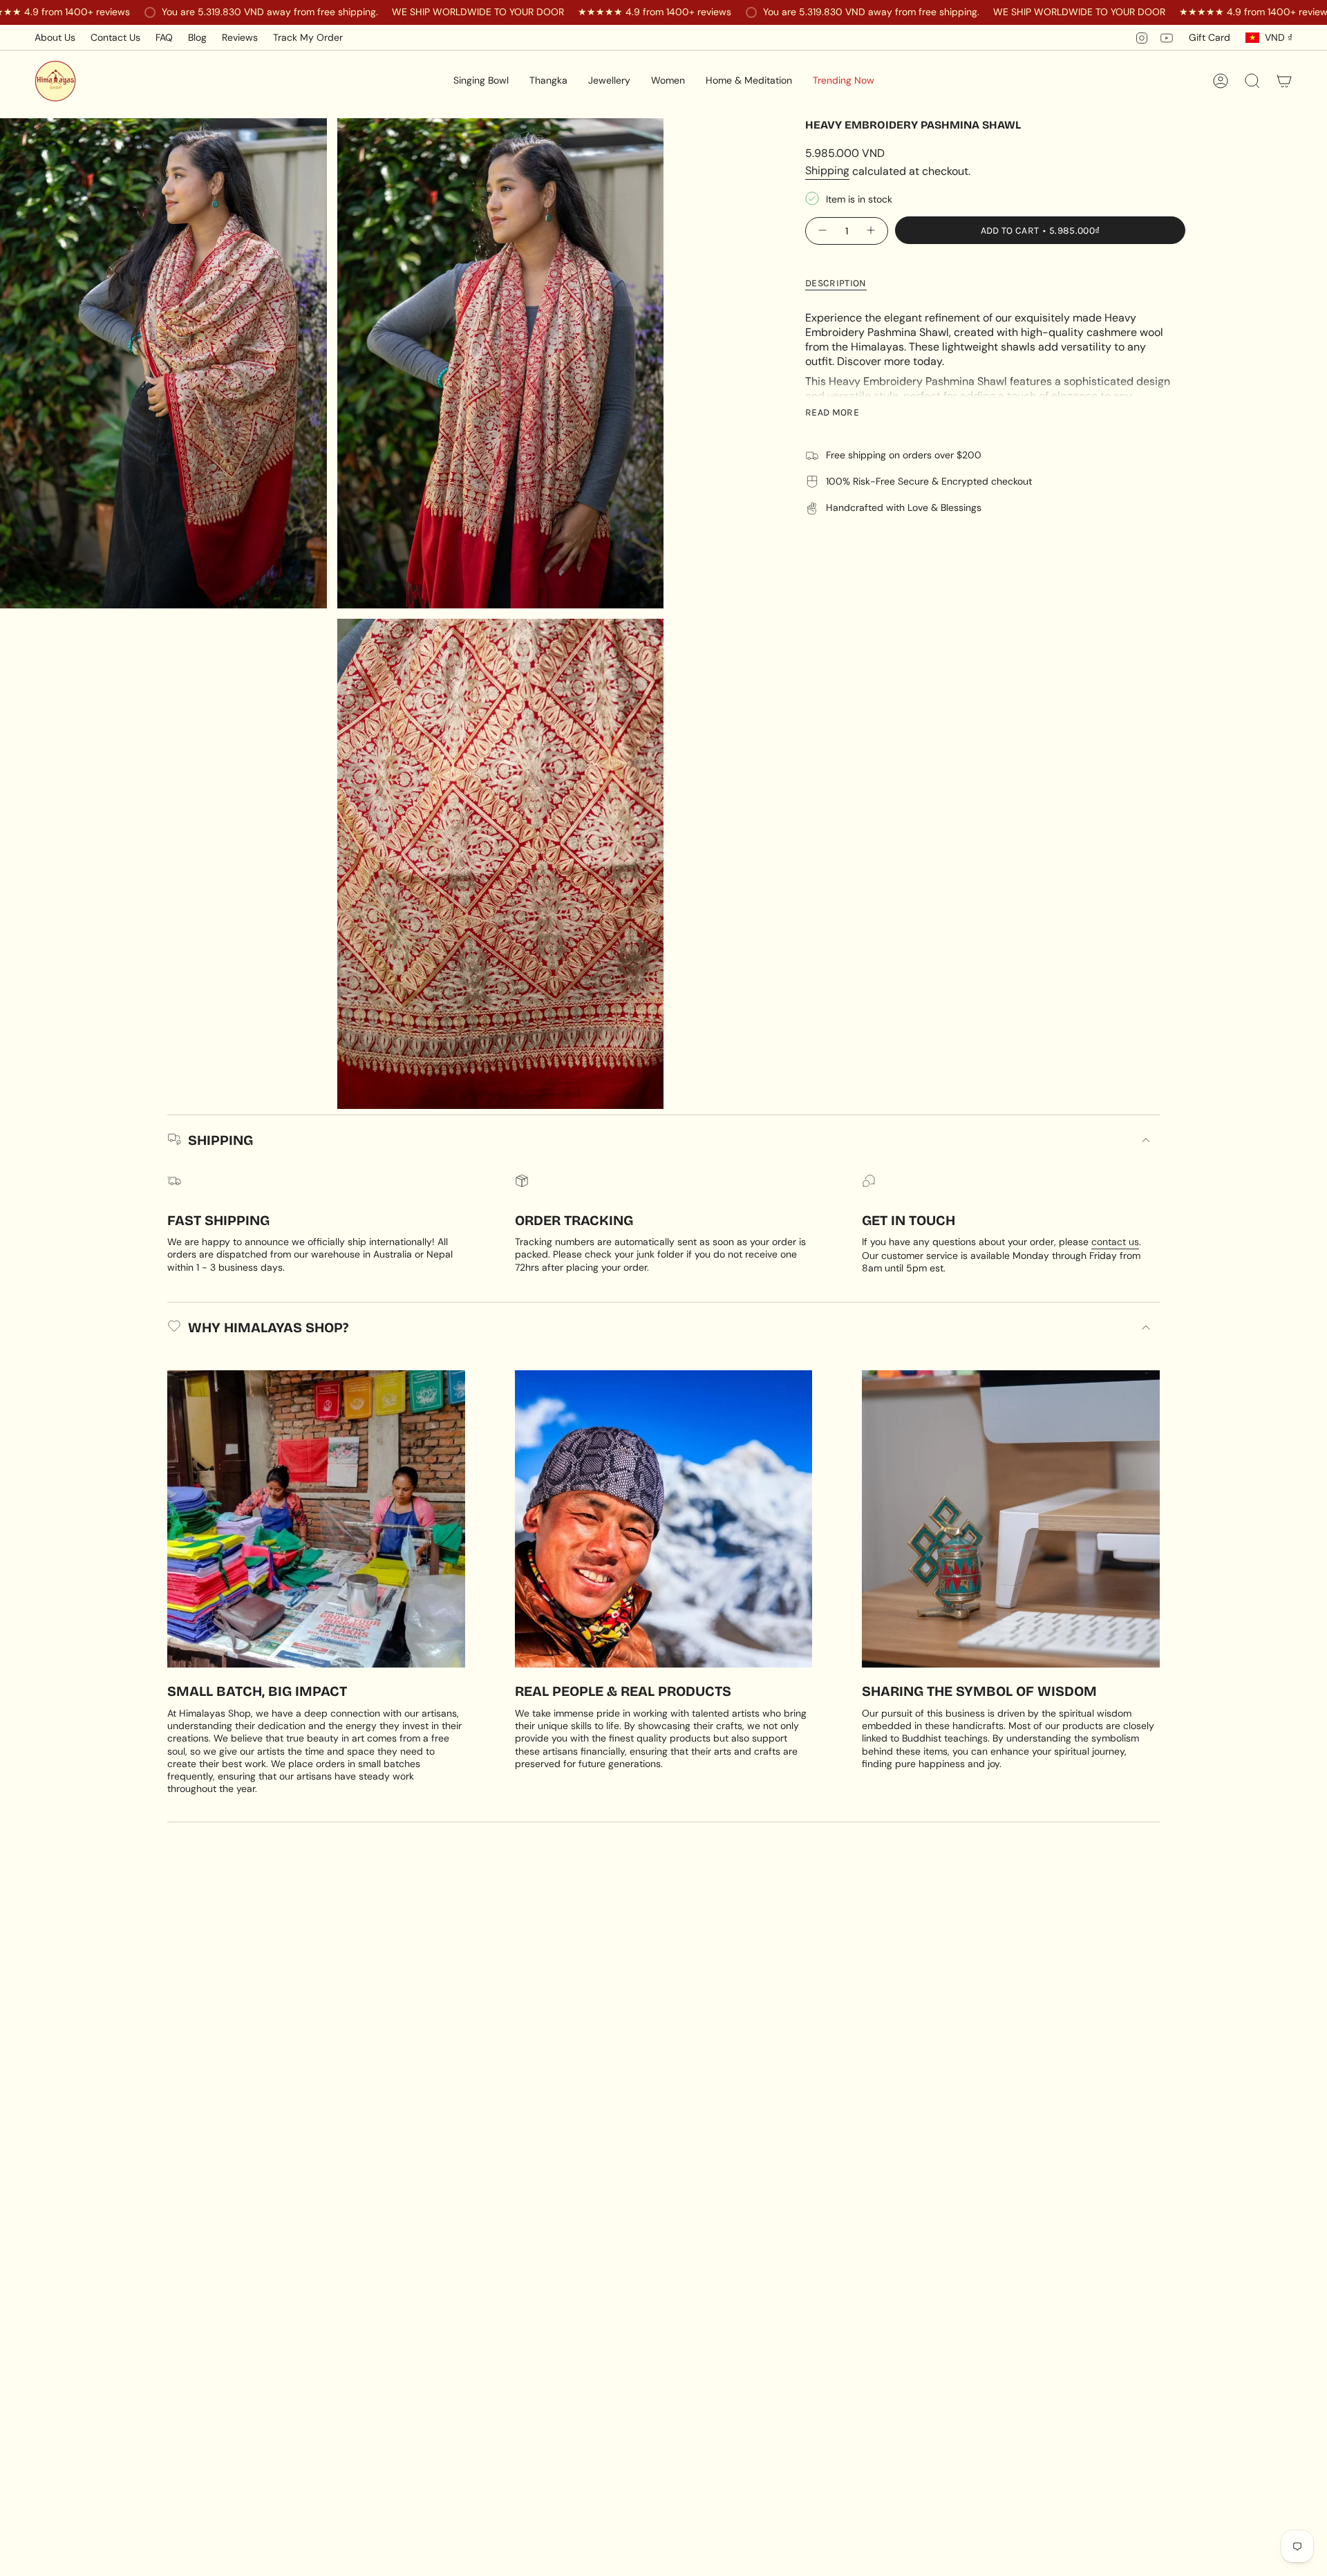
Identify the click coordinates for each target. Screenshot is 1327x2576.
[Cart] (1284, 81)
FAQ (164, 37)
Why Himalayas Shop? (268, 1327)
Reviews (240, 37)
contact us (1115, 1242)
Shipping (827, 170)
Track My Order (308, 37)
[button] (481, 81)
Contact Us (115, 37)
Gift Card (1210, 37)
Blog (197, 37)
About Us (55, 37)
